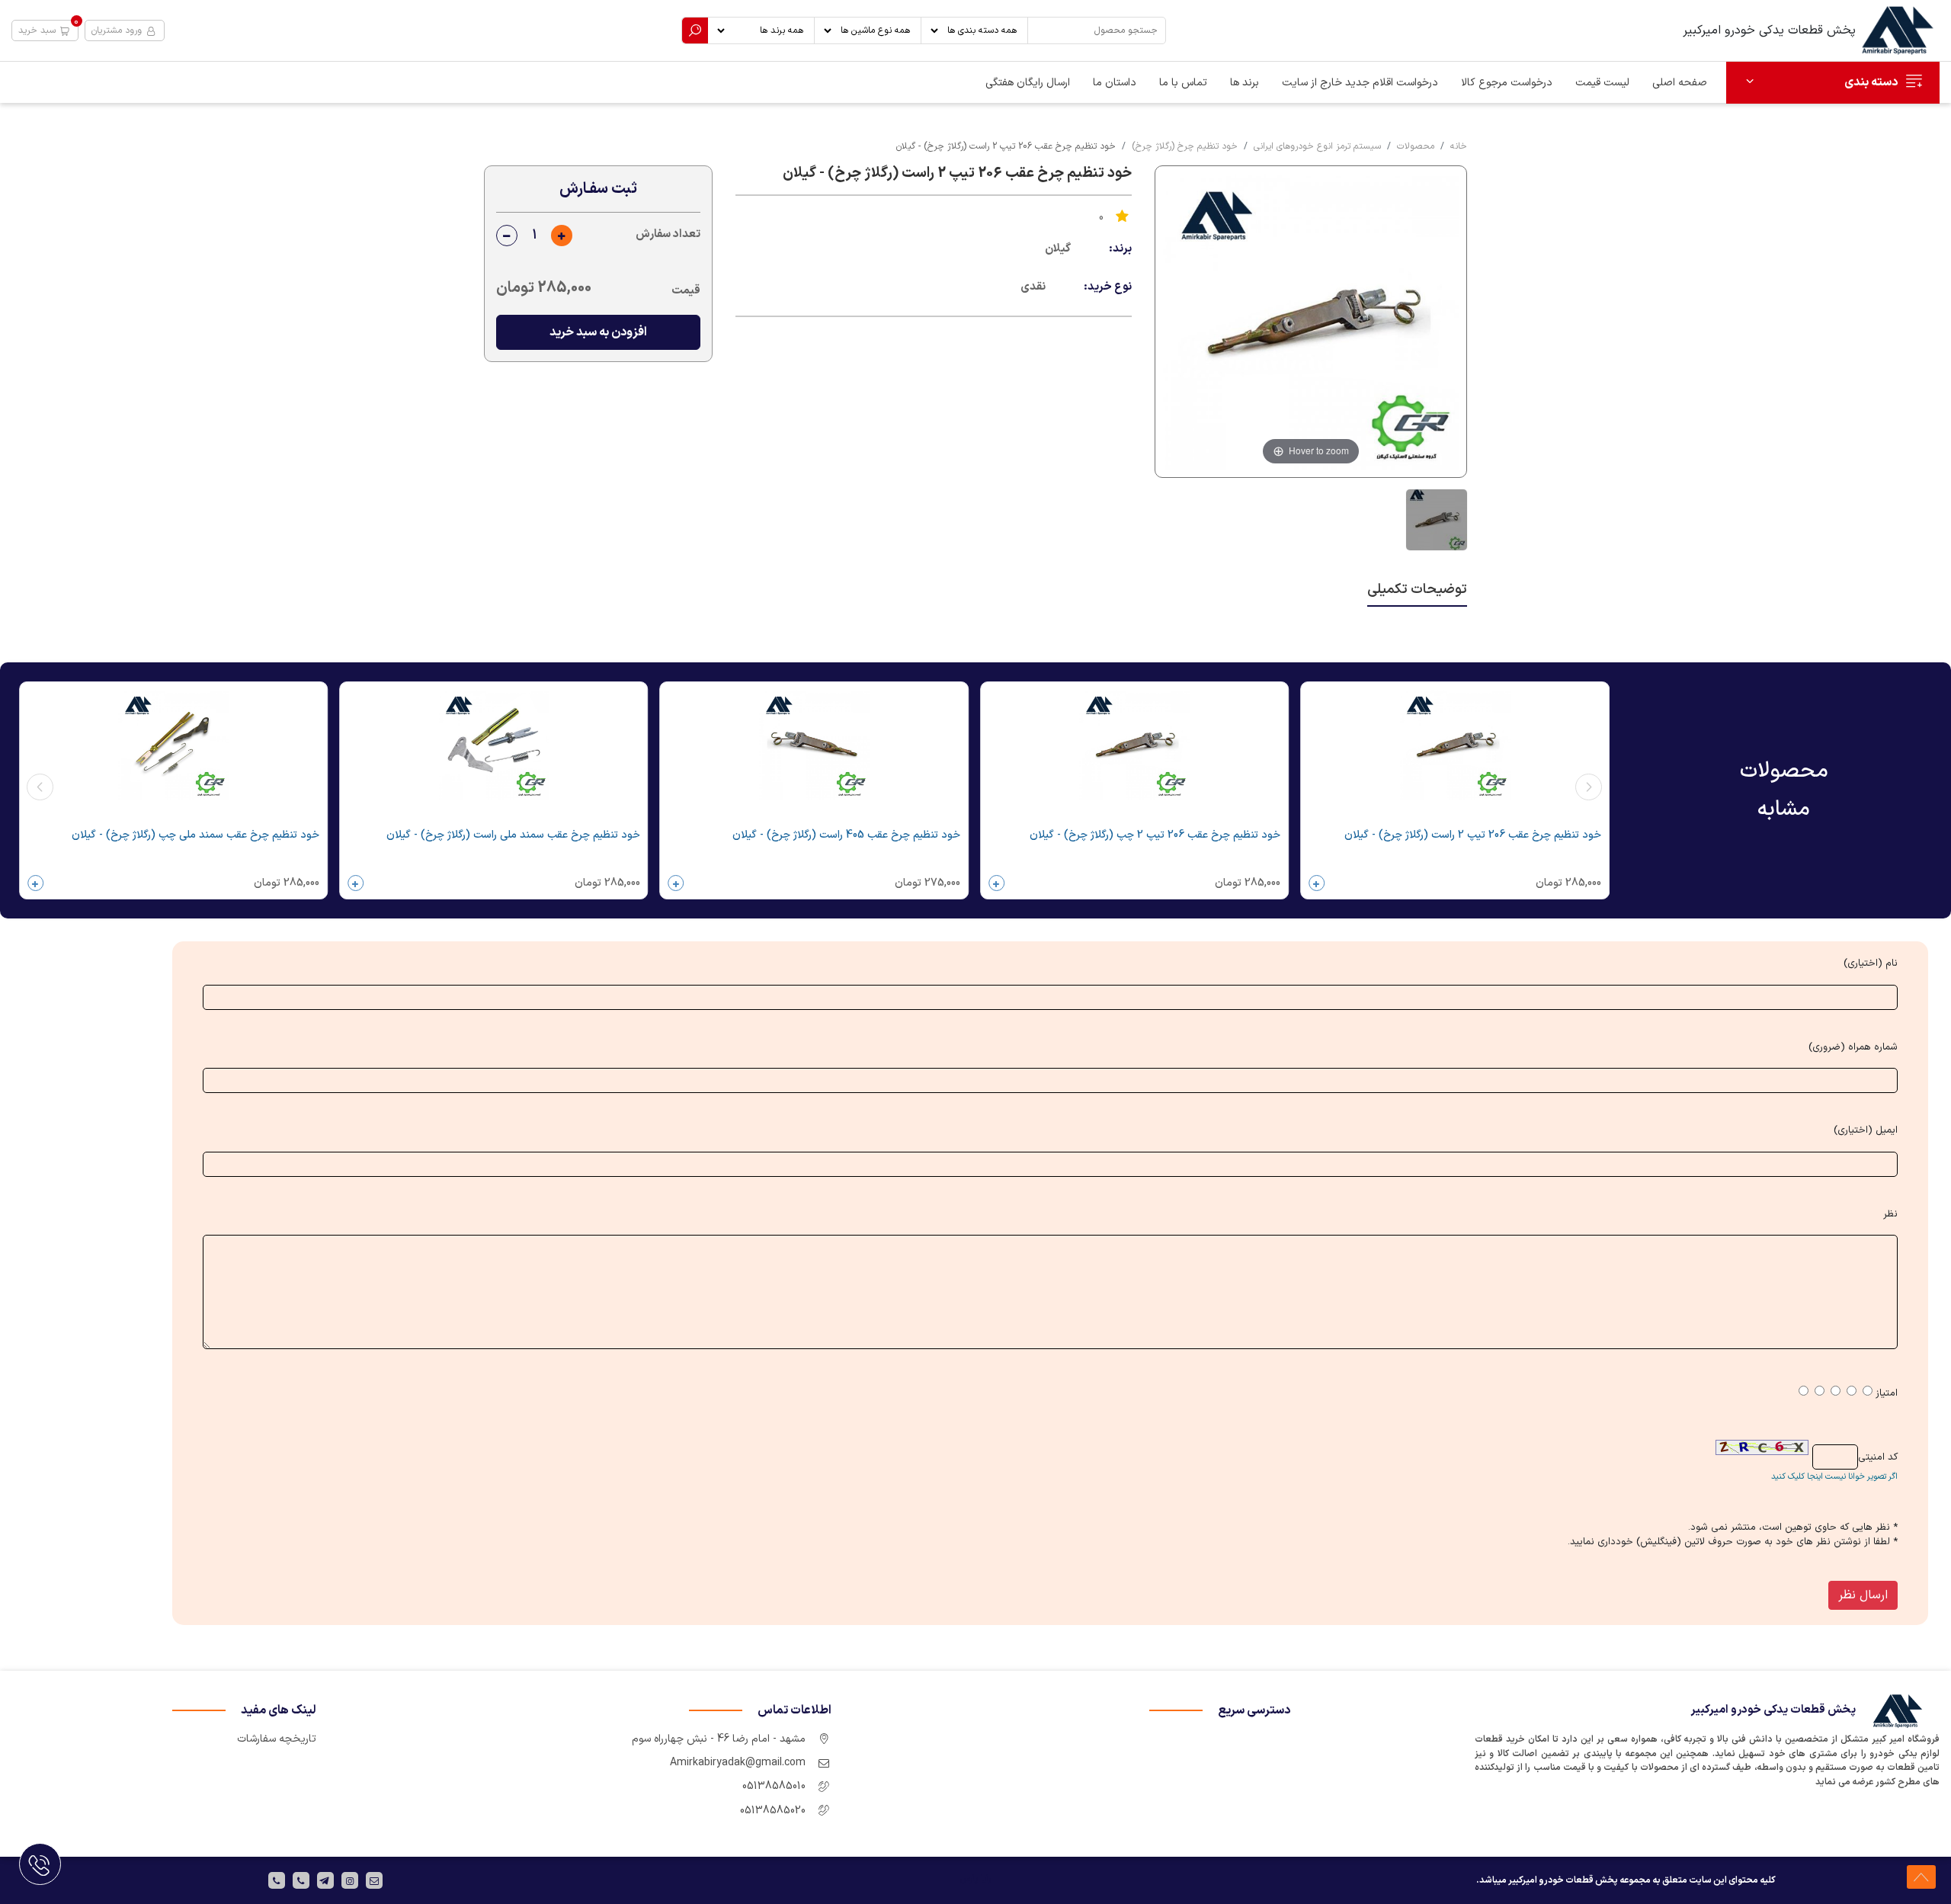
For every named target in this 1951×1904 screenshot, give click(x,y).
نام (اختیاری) (1871, 964)
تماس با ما (1183, 83)
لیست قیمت (1602, 83)
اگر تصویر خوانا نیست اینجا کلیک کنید (1834, 1477)
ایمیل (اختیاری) (1866, 1131)
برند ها (1245, 83)
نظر (1890, 1215)
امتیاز (1887, 1394)
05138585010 (774, 1786)
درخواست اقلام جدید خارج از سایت (1360, 83)
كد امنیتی (1878, 1458)
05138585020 (773, 1811)
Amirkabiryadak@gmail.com (738, 1763)
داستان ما (1115, 83)
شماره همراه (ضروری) (1853, 1048)
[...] (1435, 520)
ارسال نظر (1863, 1595)
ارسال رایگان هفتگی (1028, 83)
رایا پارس (975, 1879)
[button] (45, 30)
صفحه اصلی (1680, 83)
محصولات (1416, 146)
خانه (1459, 146)
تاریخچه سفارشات (277, 1739)
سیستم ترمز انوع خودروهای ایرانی (1317, 146)
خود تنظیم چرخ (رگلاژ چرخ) (1185, 146)
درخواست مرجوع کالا (1507, 83)
